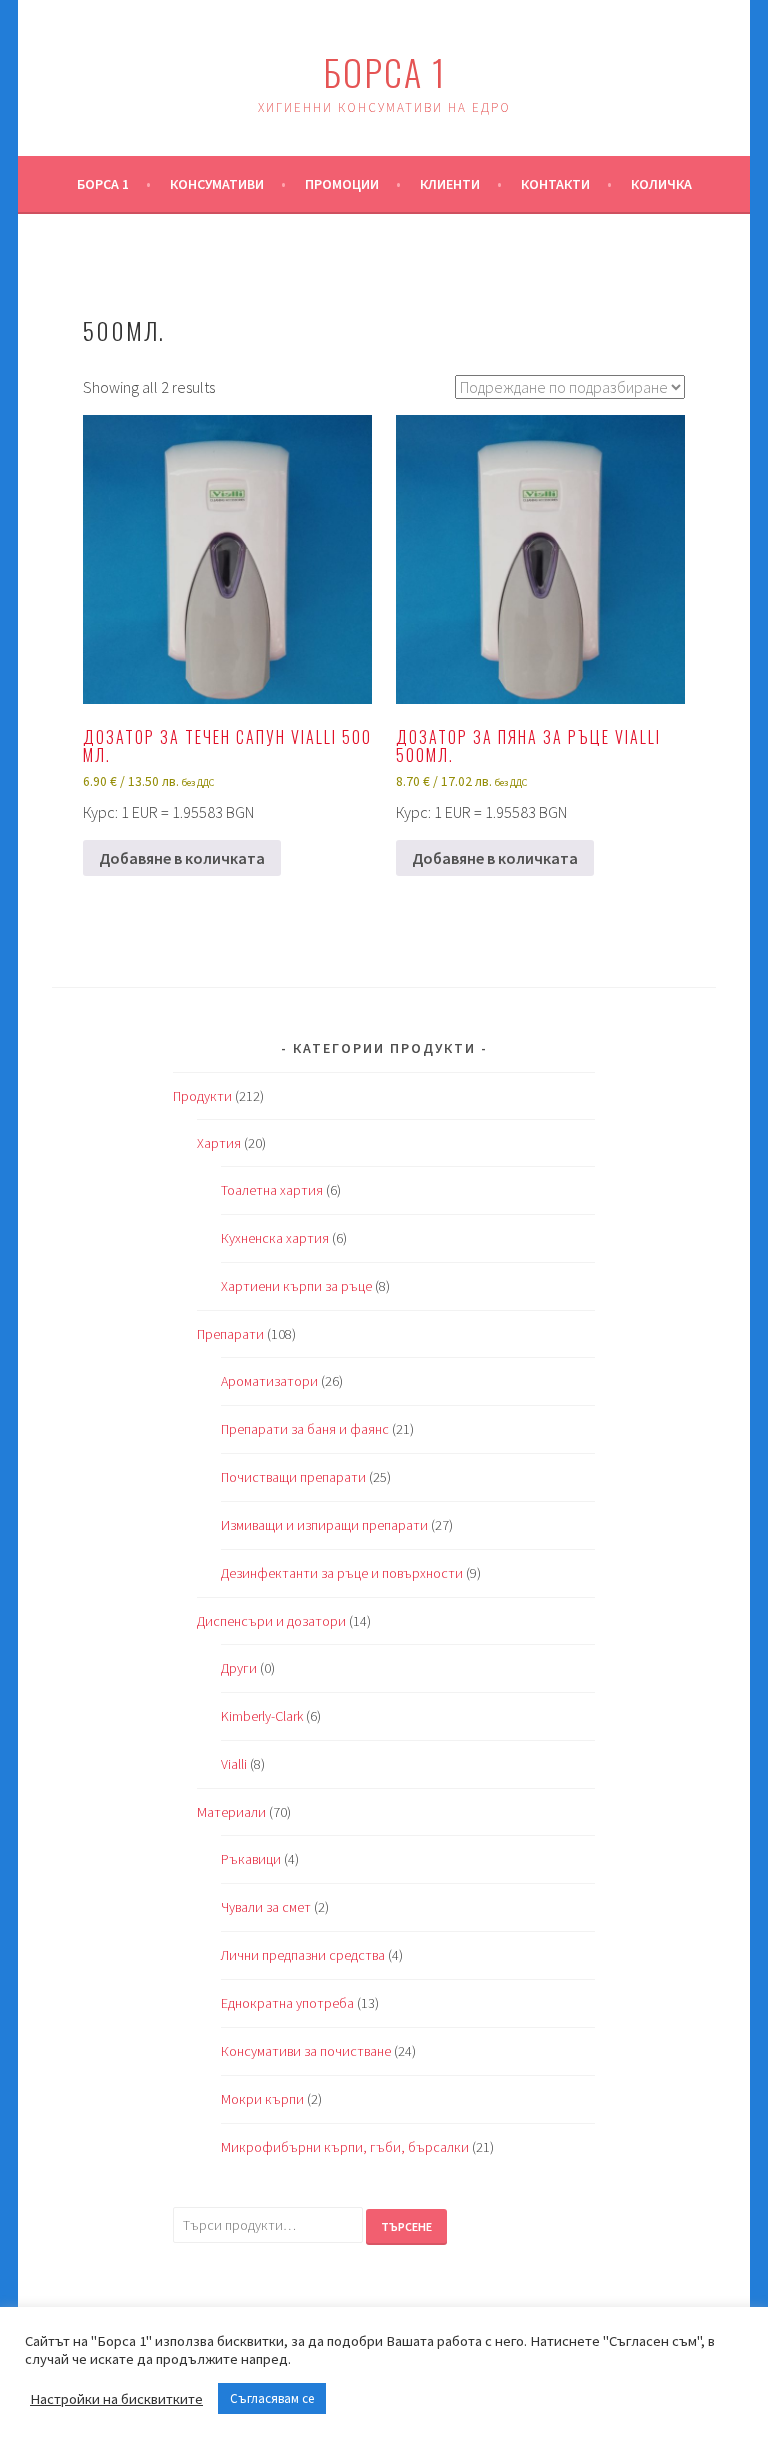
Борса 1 (384, 71)
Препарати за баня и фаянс (305, 1429)
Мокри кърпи (262, 2099)
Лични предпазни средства (303, 1955)
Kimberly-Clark (262, 1716)
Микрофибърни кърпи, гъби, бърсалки (345, 2147)
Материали (231, 1812)
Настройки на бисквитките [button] (116, 2399)
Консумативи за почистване (306, 2051)
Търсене (406, 2226)
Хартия (219, 1143)
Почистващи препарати (293, 1477)
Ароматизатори (269, 1381)
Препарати (230, 1334)
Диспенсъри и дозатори (271, 1621)
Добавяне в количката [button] (182, 858)
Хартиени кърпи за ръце (296, 1286)
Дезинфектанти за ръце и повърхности (342, 1573)
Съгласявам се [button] (272, 2398)
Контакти (555, 184)
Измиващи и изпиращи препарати (324, 1525)
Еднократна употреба (287, 2003)
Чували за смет (266, 1907)
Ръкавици (251, 1859)
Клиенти (450, 184)
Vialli (234, 1764)
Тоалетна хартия (272, 1190)
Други (239, 1668)
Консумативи (217, 184)
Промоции (342, 184)
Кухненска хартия (275, 1238)
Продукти (202, 1096)
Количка (661, 184)
